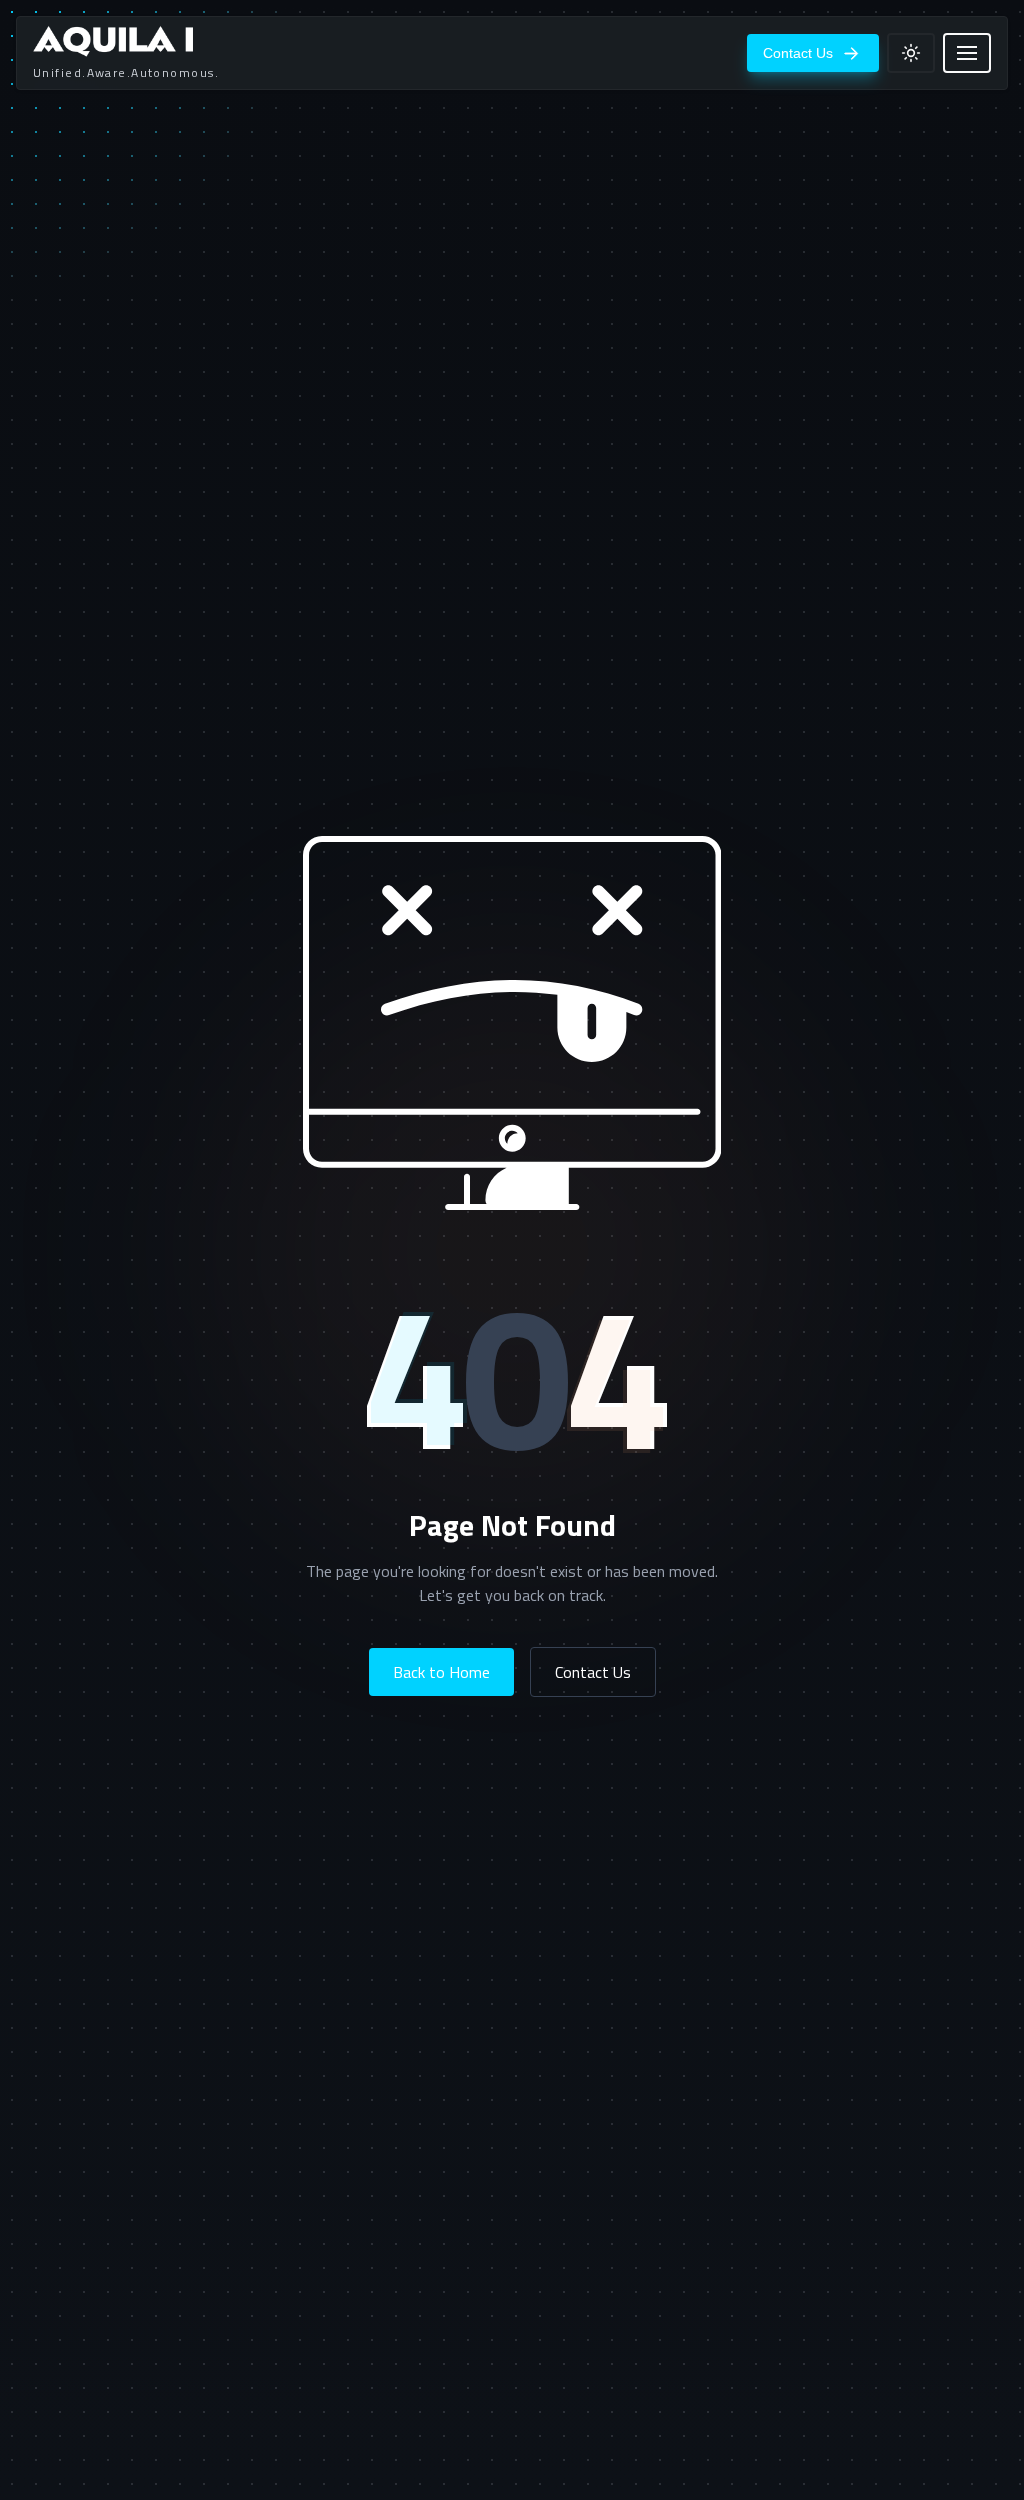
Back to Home (441, 1672)
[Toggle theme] (911, 53)
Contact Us (593, 1672)
